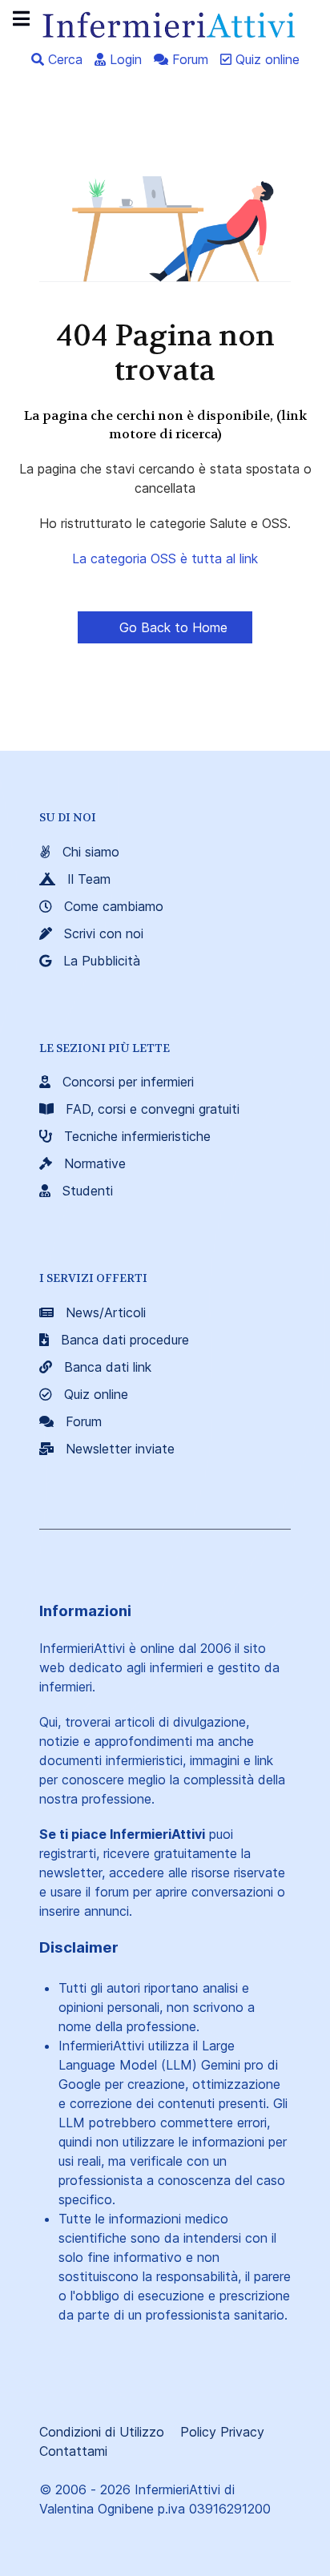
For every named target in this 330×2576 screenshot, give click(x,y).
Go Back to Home (171, 627)
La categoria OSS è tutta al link (165, 558)
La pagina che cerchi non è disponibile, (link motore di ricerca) (165, 424)
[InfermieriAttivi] (165, 23)
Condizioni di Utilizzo (102, 2432)
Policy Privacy (222, 2432)
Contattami (73, 2451)
